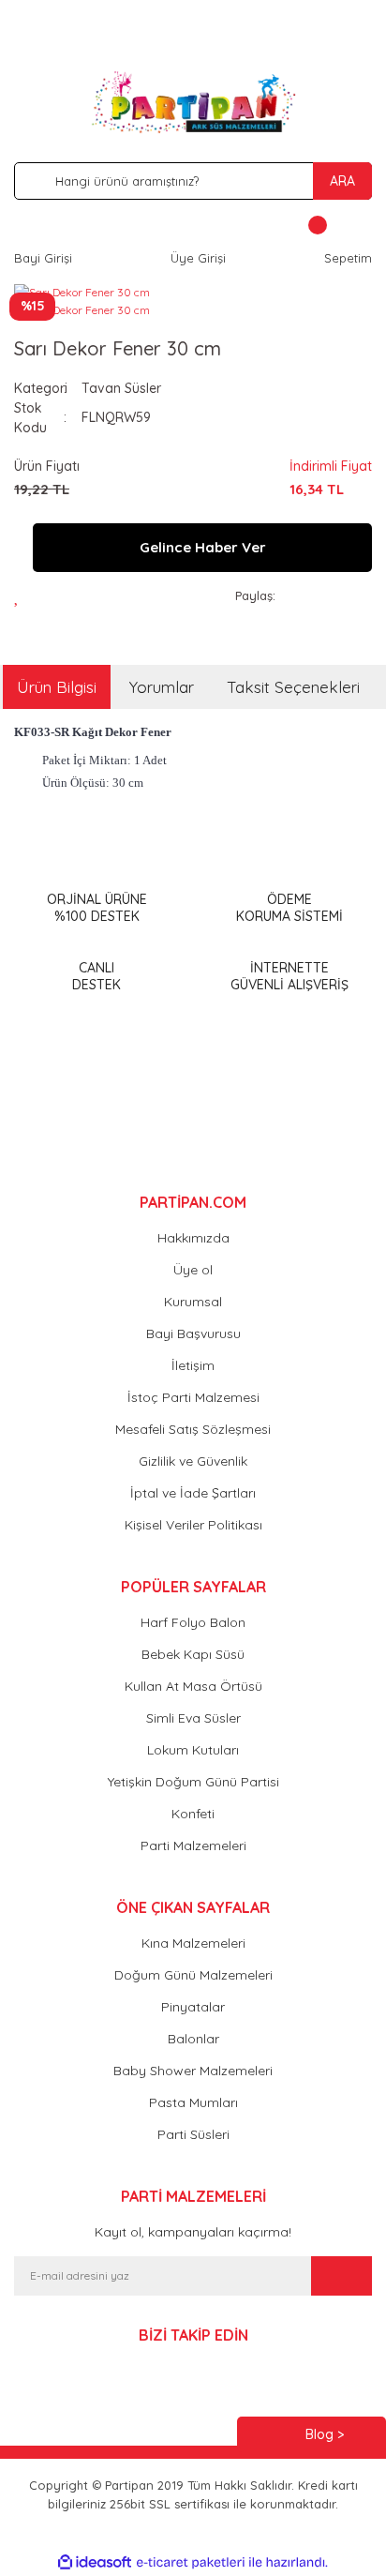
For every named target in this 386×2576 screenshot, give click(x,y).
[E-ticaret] (191, 2563)
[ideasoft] (95, 2562)
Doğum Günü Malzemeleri (193, 1975)
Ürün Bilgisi (57, 687)
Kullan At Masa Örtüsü (193, 1686)
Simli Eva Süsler (193, 1718)
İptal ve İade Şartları (193, 1493)
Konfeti (193, 1814)
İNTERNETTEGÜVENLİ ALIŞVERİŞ (289, 976)
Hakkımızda (193, 1238)
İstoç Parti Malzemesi (193, 1397)
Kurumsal (193, 1302)
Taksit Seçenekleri (293, 687)
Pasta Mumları (193, 2102)
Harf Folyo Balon (193, 1622)
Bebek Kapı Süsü (193, 1654)
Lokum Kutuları (193, 1750)
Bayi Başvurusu (193, 1333)
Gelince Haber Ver (203, 547)
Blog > (325, 2434)
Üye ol (193, 1270)
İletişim (193, 1365)
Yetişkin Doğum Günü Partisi (193, 1782)
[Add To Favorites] (22, 596)
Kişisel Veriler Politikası (193, 1525)
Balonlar (193, 2039)
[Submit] (341, 2276)
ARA (342, 181)
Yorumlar (162, 687)
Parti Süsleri (193, 2134)
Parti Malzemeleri (193, 1845)
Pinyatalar (193, 2007)
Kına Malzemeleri (193, 1943)
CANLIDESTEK (96, 976)
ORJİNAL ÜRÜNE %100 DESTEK (97, 908)
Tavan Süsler (121, 388)
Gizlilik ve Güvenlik (193, 1461)
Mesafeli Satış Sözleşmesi (193, 1429)
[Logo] (193, 102)
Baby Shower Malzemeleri (193, 2071)
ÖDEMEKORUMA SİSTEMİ (289, 908)
